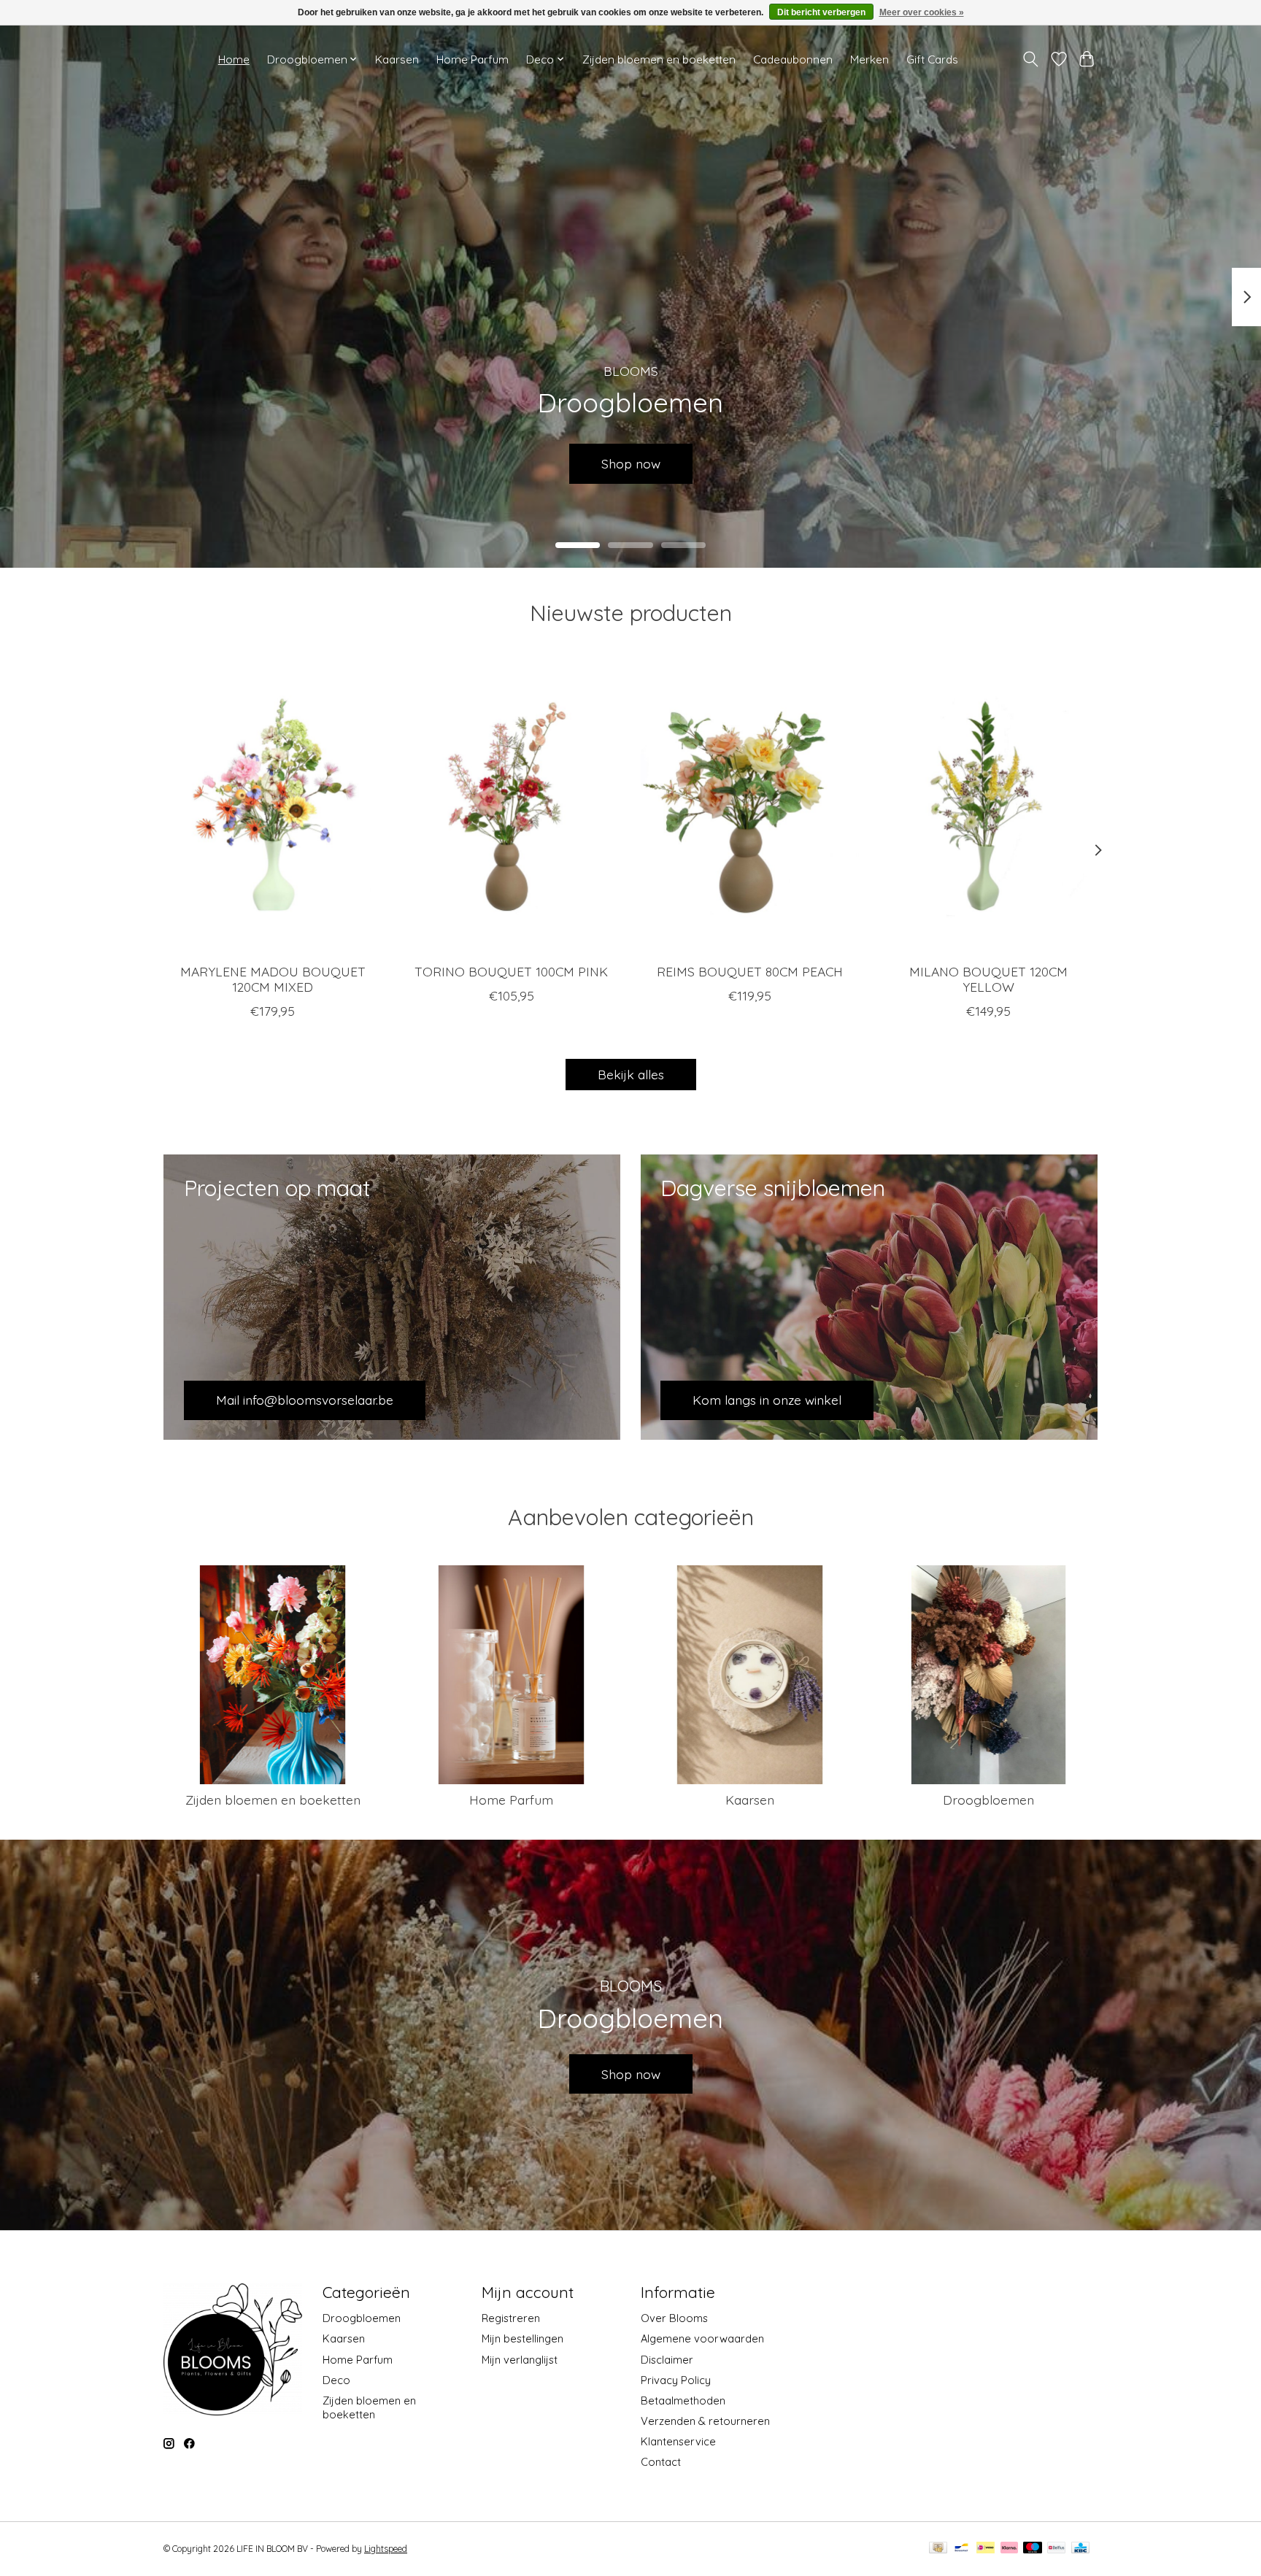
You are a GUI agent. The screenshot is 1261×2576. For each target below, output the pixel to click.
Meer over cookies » (922, 12)
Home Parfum (473, 59)
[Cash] (938, 2549)
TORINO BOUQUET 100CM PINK (511, 971)
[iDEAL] (986, 2549)
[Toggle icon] (1031, 59)
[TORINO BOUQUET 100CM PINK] (511, 806)
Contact (661, 2462)
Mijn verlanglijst (520, 2360)
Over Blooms (674, 2318)
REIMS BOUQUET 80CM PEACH (750, 971)
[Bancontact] (961, 2549)
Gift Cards (932, 59)
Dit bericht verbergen (821, 12)
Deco (336, 2380)
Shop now (631, 2074)
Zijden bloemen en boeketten (659, 59)
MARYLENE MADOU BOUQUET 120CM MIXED (273, 979)
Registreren (511, 2318)
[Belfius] (1056, 2549)
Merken (869, 59)
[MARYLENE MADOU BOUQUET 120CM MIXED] (273, 806)
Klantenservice (678, 2441)
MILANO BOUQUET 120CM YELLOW (988, 979)
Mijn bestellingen (522, 2338)
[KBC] (1080, 2549)
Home (234, 59)
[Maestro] (1033, 2549)
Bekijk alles (631, 1074)
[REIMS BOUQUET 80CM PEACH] (750, 806)
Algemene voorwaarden (702, 2338)
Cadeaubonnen (793, 59)
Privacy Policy (676, 2380)
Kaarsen (397, 59)
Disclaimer (667, 2360)
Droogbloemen (988, 1800)
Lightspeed (386, 2549)
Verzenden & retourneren (705, 2421)
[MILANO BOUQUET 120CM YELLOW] (988, 806)
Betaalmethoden (683, 2400)
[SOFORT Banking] (1009, 2549)
